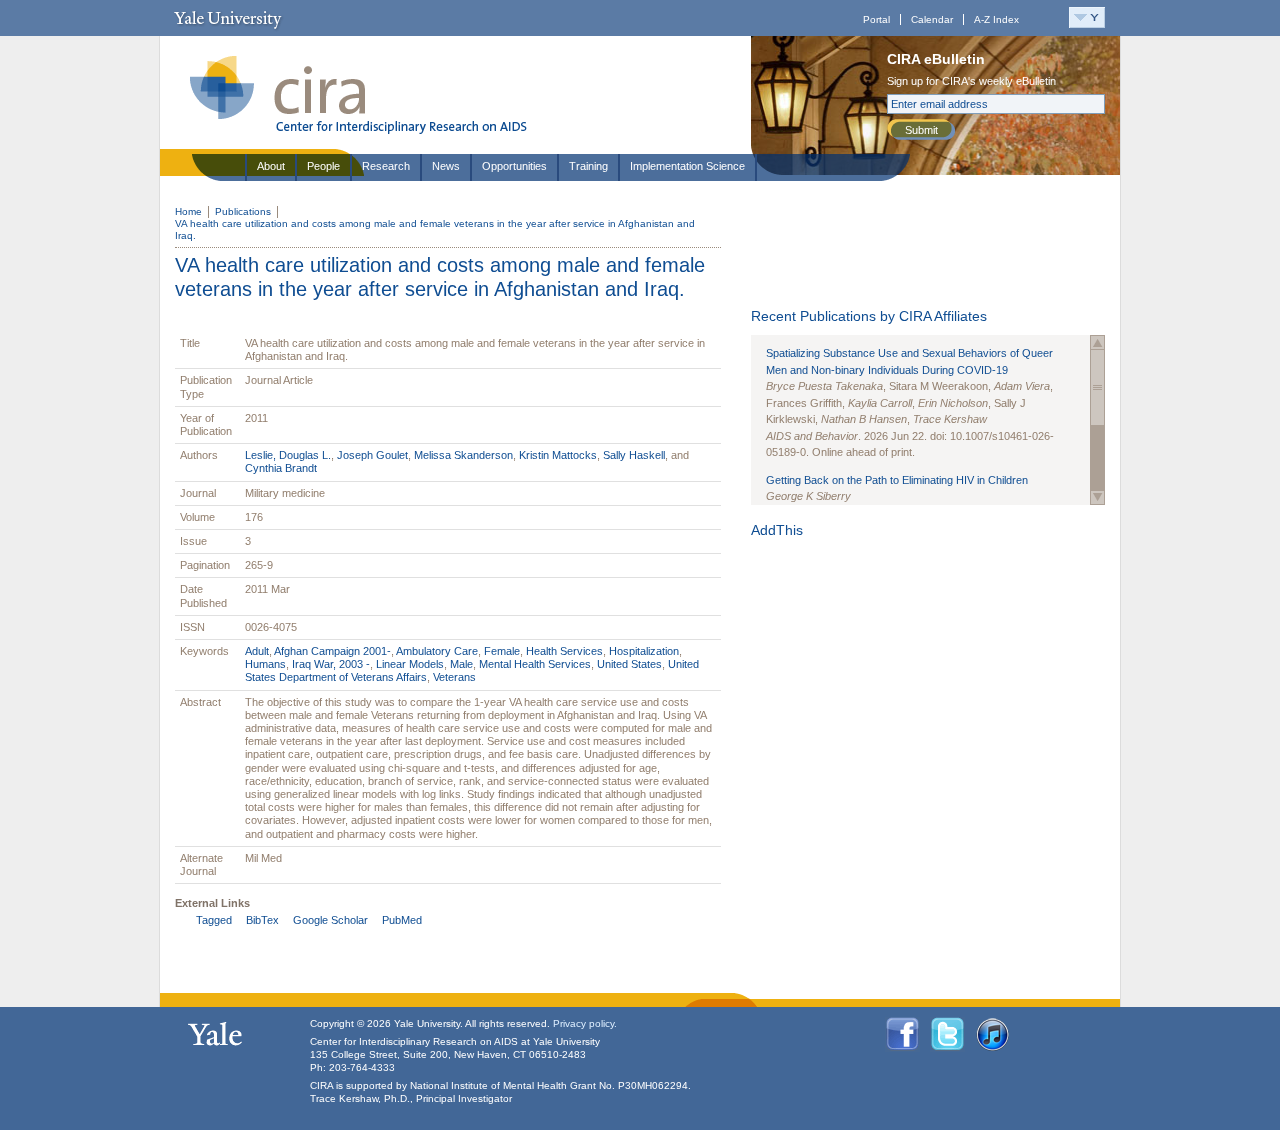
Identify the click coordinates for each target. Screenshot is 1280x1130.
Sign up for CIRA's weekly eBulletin (971, 81)
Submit (921, 130)
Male (461, 664)
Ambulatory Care (437, 651)
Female (502, 651)
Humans (265, 664)
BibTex (262, 920)
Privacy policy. (585, 1023)
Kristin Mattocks (558, 455)
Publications (243, 211)
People (323, 166)
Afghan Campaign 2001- (332, 651)
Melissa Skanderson (463, 455)
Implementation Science (687, 166)
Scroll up (1097, 342)
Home (188, 211)
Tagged (214, 920)
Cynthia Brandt (281, 468)
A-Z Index (996, 19)
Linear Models (410, 664)
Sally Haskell (634, 455)
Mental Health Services (535, 664)
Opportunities (514, 166)
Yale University (227, 18)
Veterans (454, 677)
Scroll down (1097, 497)
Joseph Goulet (372, 455)
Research (386, 166)
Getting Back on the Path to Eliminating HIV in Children (897, 480)
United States (629, 664)
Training (588, 166)
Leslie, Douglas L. (288, 455)
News (446, 166)
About (271, 166)
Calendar (932, 19)
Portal (876, 19)
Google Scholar (330, 920)
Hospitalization (644, 651)
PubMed (402, 920)
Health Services (564, 651)
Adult (257, 651)
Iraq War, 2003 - (331, 664)
